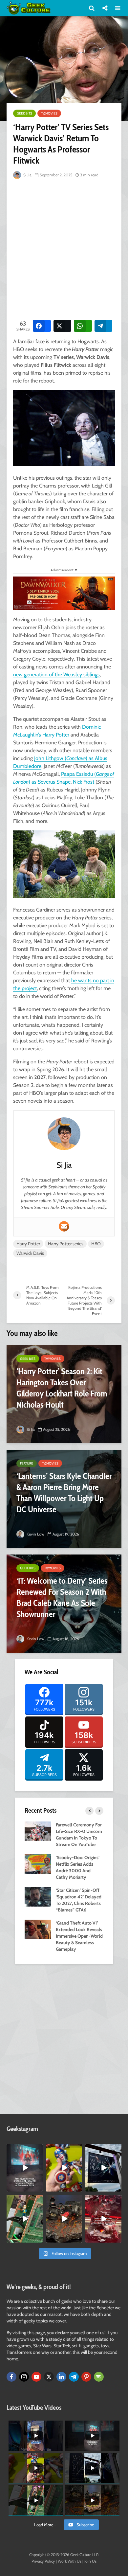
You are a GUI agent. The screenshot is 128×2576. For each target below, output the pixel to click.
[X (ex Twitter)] (49, 2377)
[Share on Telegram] (104, 326)
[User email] (64, 1226)
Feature (27, 1463)
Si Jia (27, 175)
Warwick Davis (30, 1253)
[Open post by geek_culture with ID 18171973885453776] (64, 2168)
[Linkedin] (61, 2377)
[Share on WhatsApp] (83, 326)
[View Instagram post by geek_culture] (39, 2188)
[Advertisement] (64, 248)
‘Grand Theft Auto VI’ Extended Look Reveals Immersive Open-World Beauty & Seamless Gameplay (79, 1936)
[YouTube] (36, 2377)
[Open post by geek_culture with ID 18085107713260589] (103, 2219)
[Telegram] (74, 2377)
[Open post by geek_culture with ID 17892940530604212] (25, 2219)
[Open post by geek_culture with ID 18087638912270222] (25, 2168)
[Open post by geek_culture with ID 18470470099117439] (64, 2219)
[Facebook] (11, 2377)
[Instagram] (24, 2377)
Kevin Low (35, 1534)
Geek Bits (24, 113)
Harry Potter (28, 1244)
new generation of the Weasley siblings (56, 675)
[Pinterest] (86, 2377)
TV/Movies (49, 113)
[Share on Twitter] (63, 326)
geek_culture (24, 2149)
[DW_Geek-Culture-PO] (64, 593)
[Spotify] (99, 2377)
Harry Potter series (66, 1244)
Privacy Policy (43, 2561)
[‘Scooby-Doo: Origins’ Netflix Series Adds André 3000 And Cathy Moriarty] (38, 1863)
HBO (96, 1244)
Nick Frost (84, 782)
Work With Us (70, 2561)
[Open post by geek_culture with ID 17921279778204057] (103, 2168)
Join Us (90, 2561)
